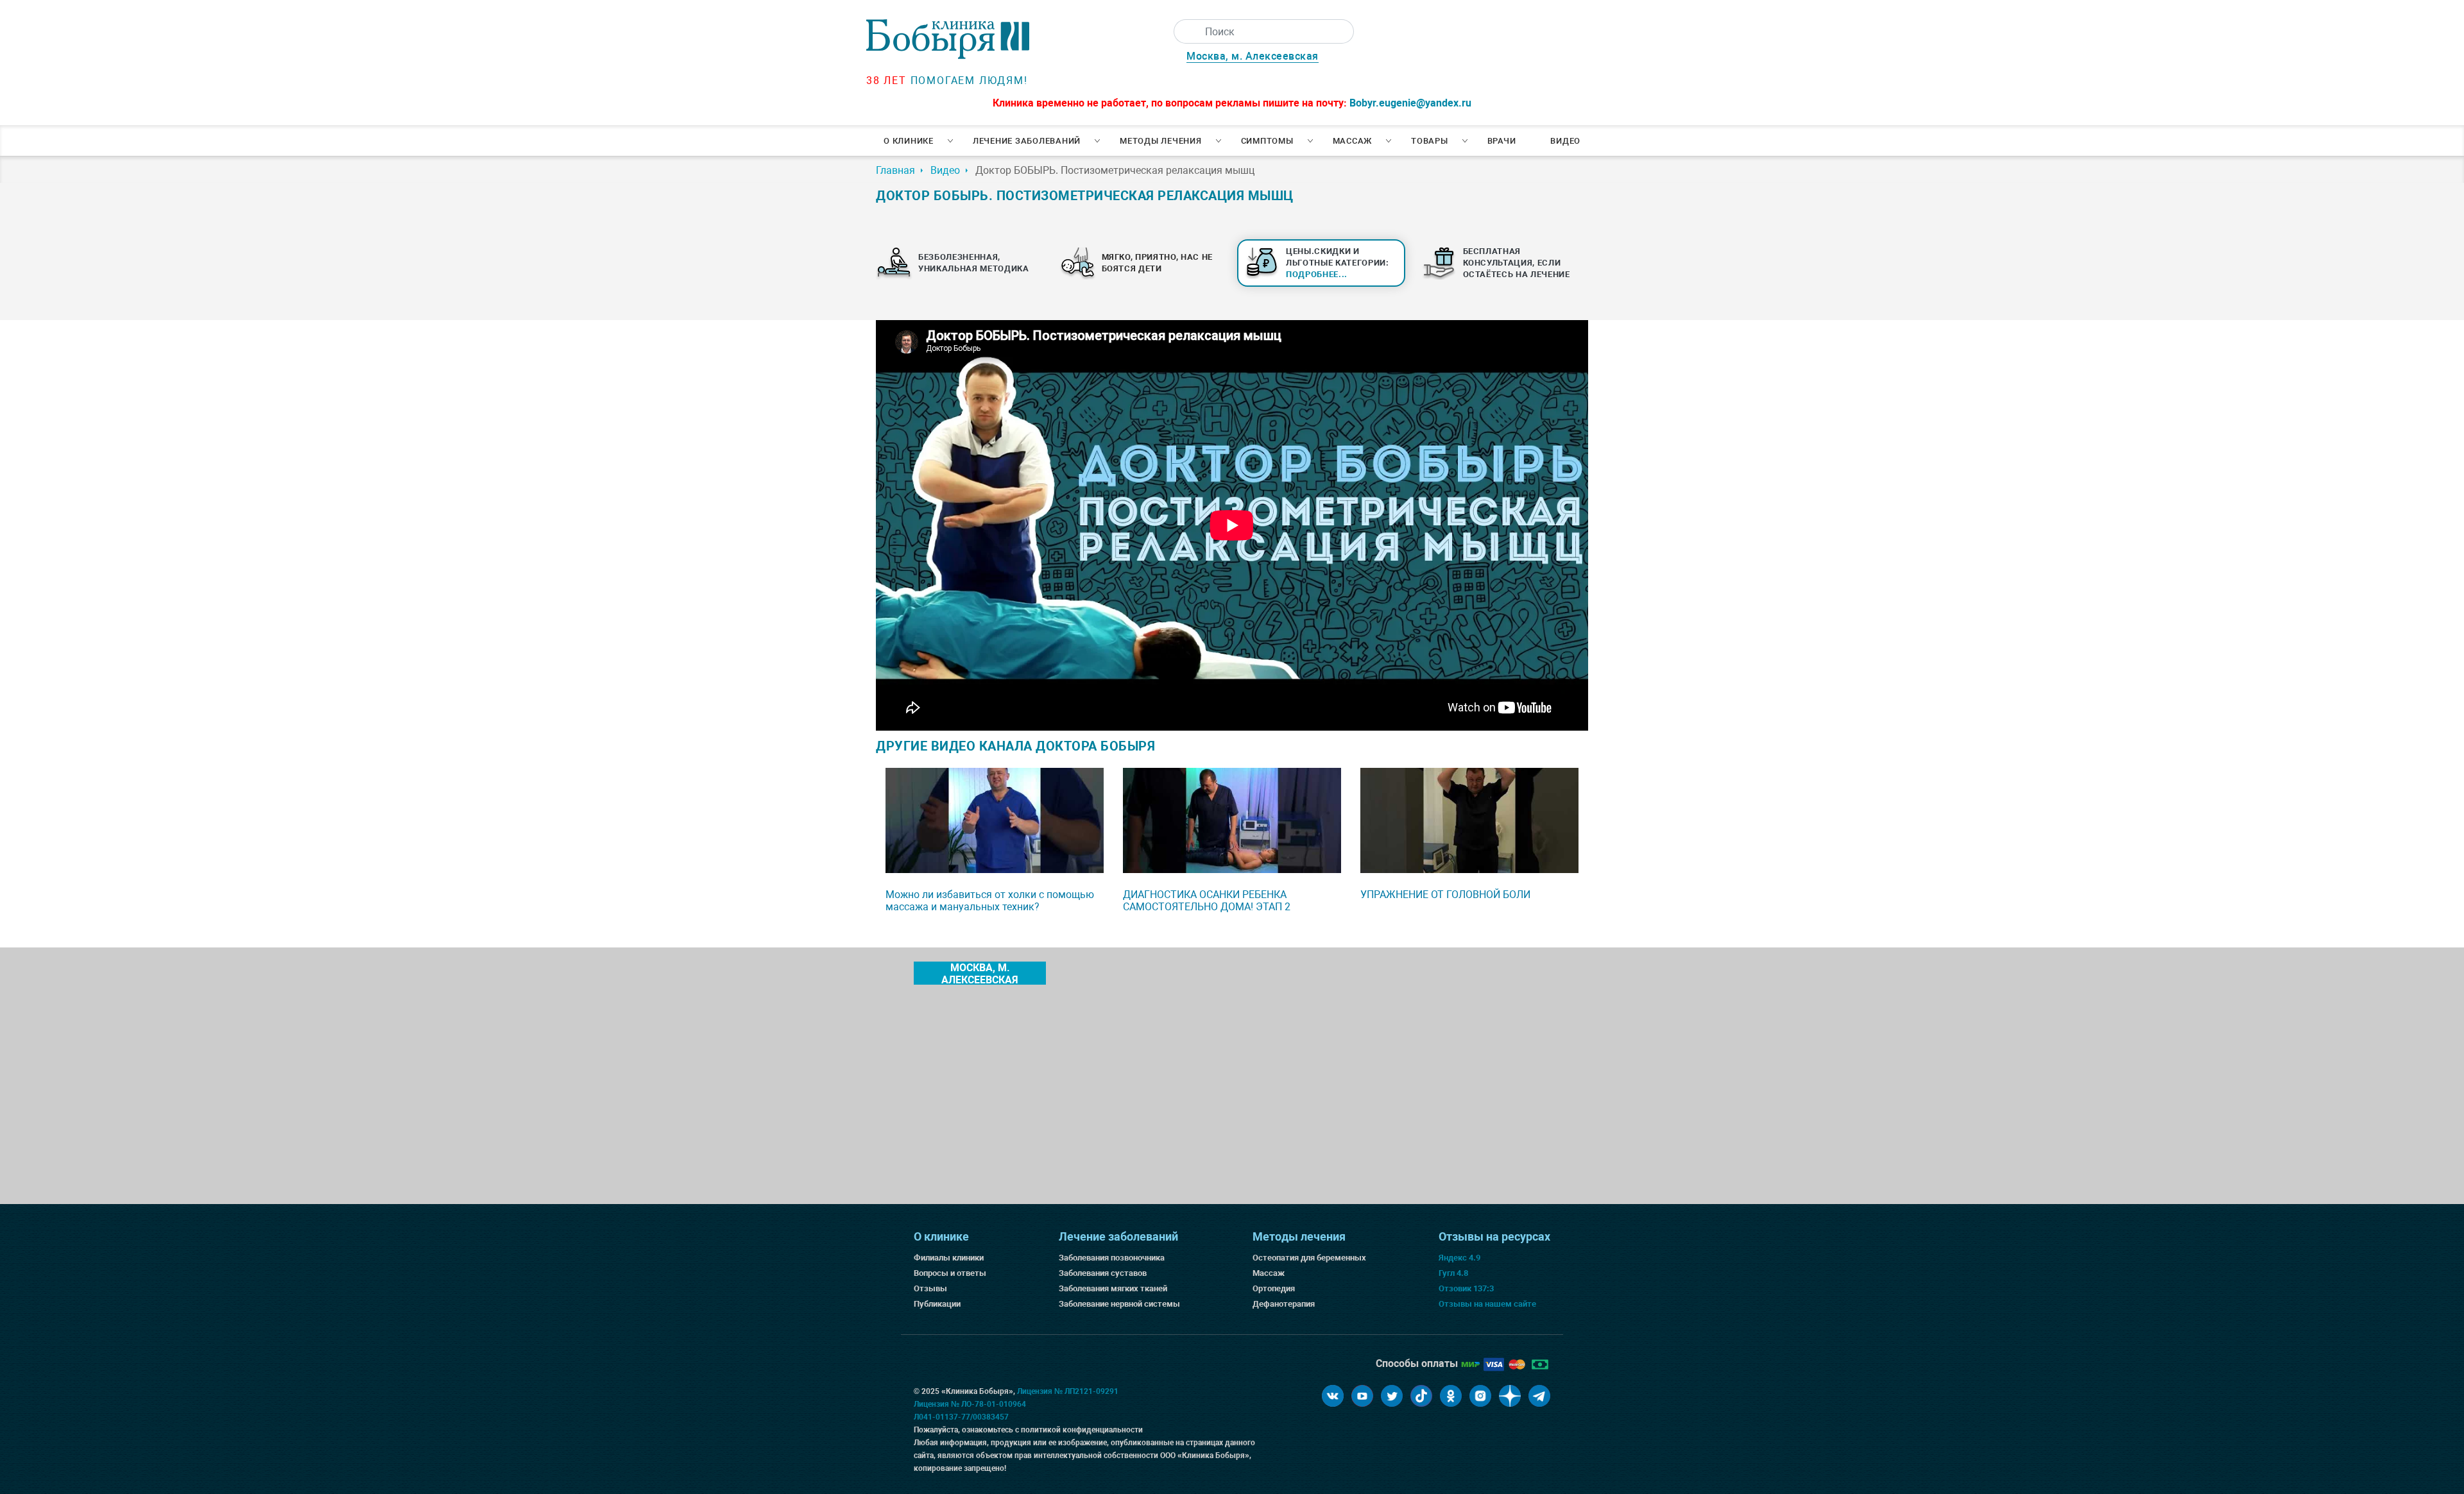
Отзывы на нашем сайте (1487, 1304)
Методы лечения (1161, 141)
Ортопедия (1274, 1288)
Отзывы (930, 1288)
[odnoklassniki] (1451, 1396)
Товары (1430, 141)
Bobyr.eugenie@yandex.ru (1410, 103)
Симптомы (1267, 141)
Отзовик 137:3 (1466, 1288)
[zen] (1510, 1396)
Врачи (1502, 141)
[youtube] (1362, 1396)
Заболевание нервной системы (1119, 1304)
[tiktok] (1421, 1396)
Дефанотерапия (1284, 1304)
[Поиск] (1186, 31)
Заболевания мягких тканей (1113, 1288)
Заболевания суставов (1103, 1273)
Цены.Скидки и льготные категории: (1338, 263)
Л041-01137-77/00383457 (961, 1417)
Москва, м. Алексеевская (1253, 56)
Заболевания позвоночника (1112, 1258)
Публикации (937, 1304)
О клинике (909, 141)
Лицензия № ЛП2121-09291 (1068, 1391)
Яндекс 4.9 (1459, 1258)
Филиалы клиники (949, 1258)
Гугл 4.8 (1453, 1273)
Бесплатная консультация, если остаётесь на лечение (1517, 263)
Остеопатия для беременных (1309, 1258)
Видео (1565, 141)
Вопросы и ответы (950, 1273)
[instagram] (1480, 1396)
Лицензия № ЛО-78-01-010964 (970, 1404)
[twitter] (1392, 1396)
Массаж (1353, 141)
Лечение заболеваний (1027, 141)
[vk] (1333, 1396)
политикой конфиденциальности (1082, 1430)
